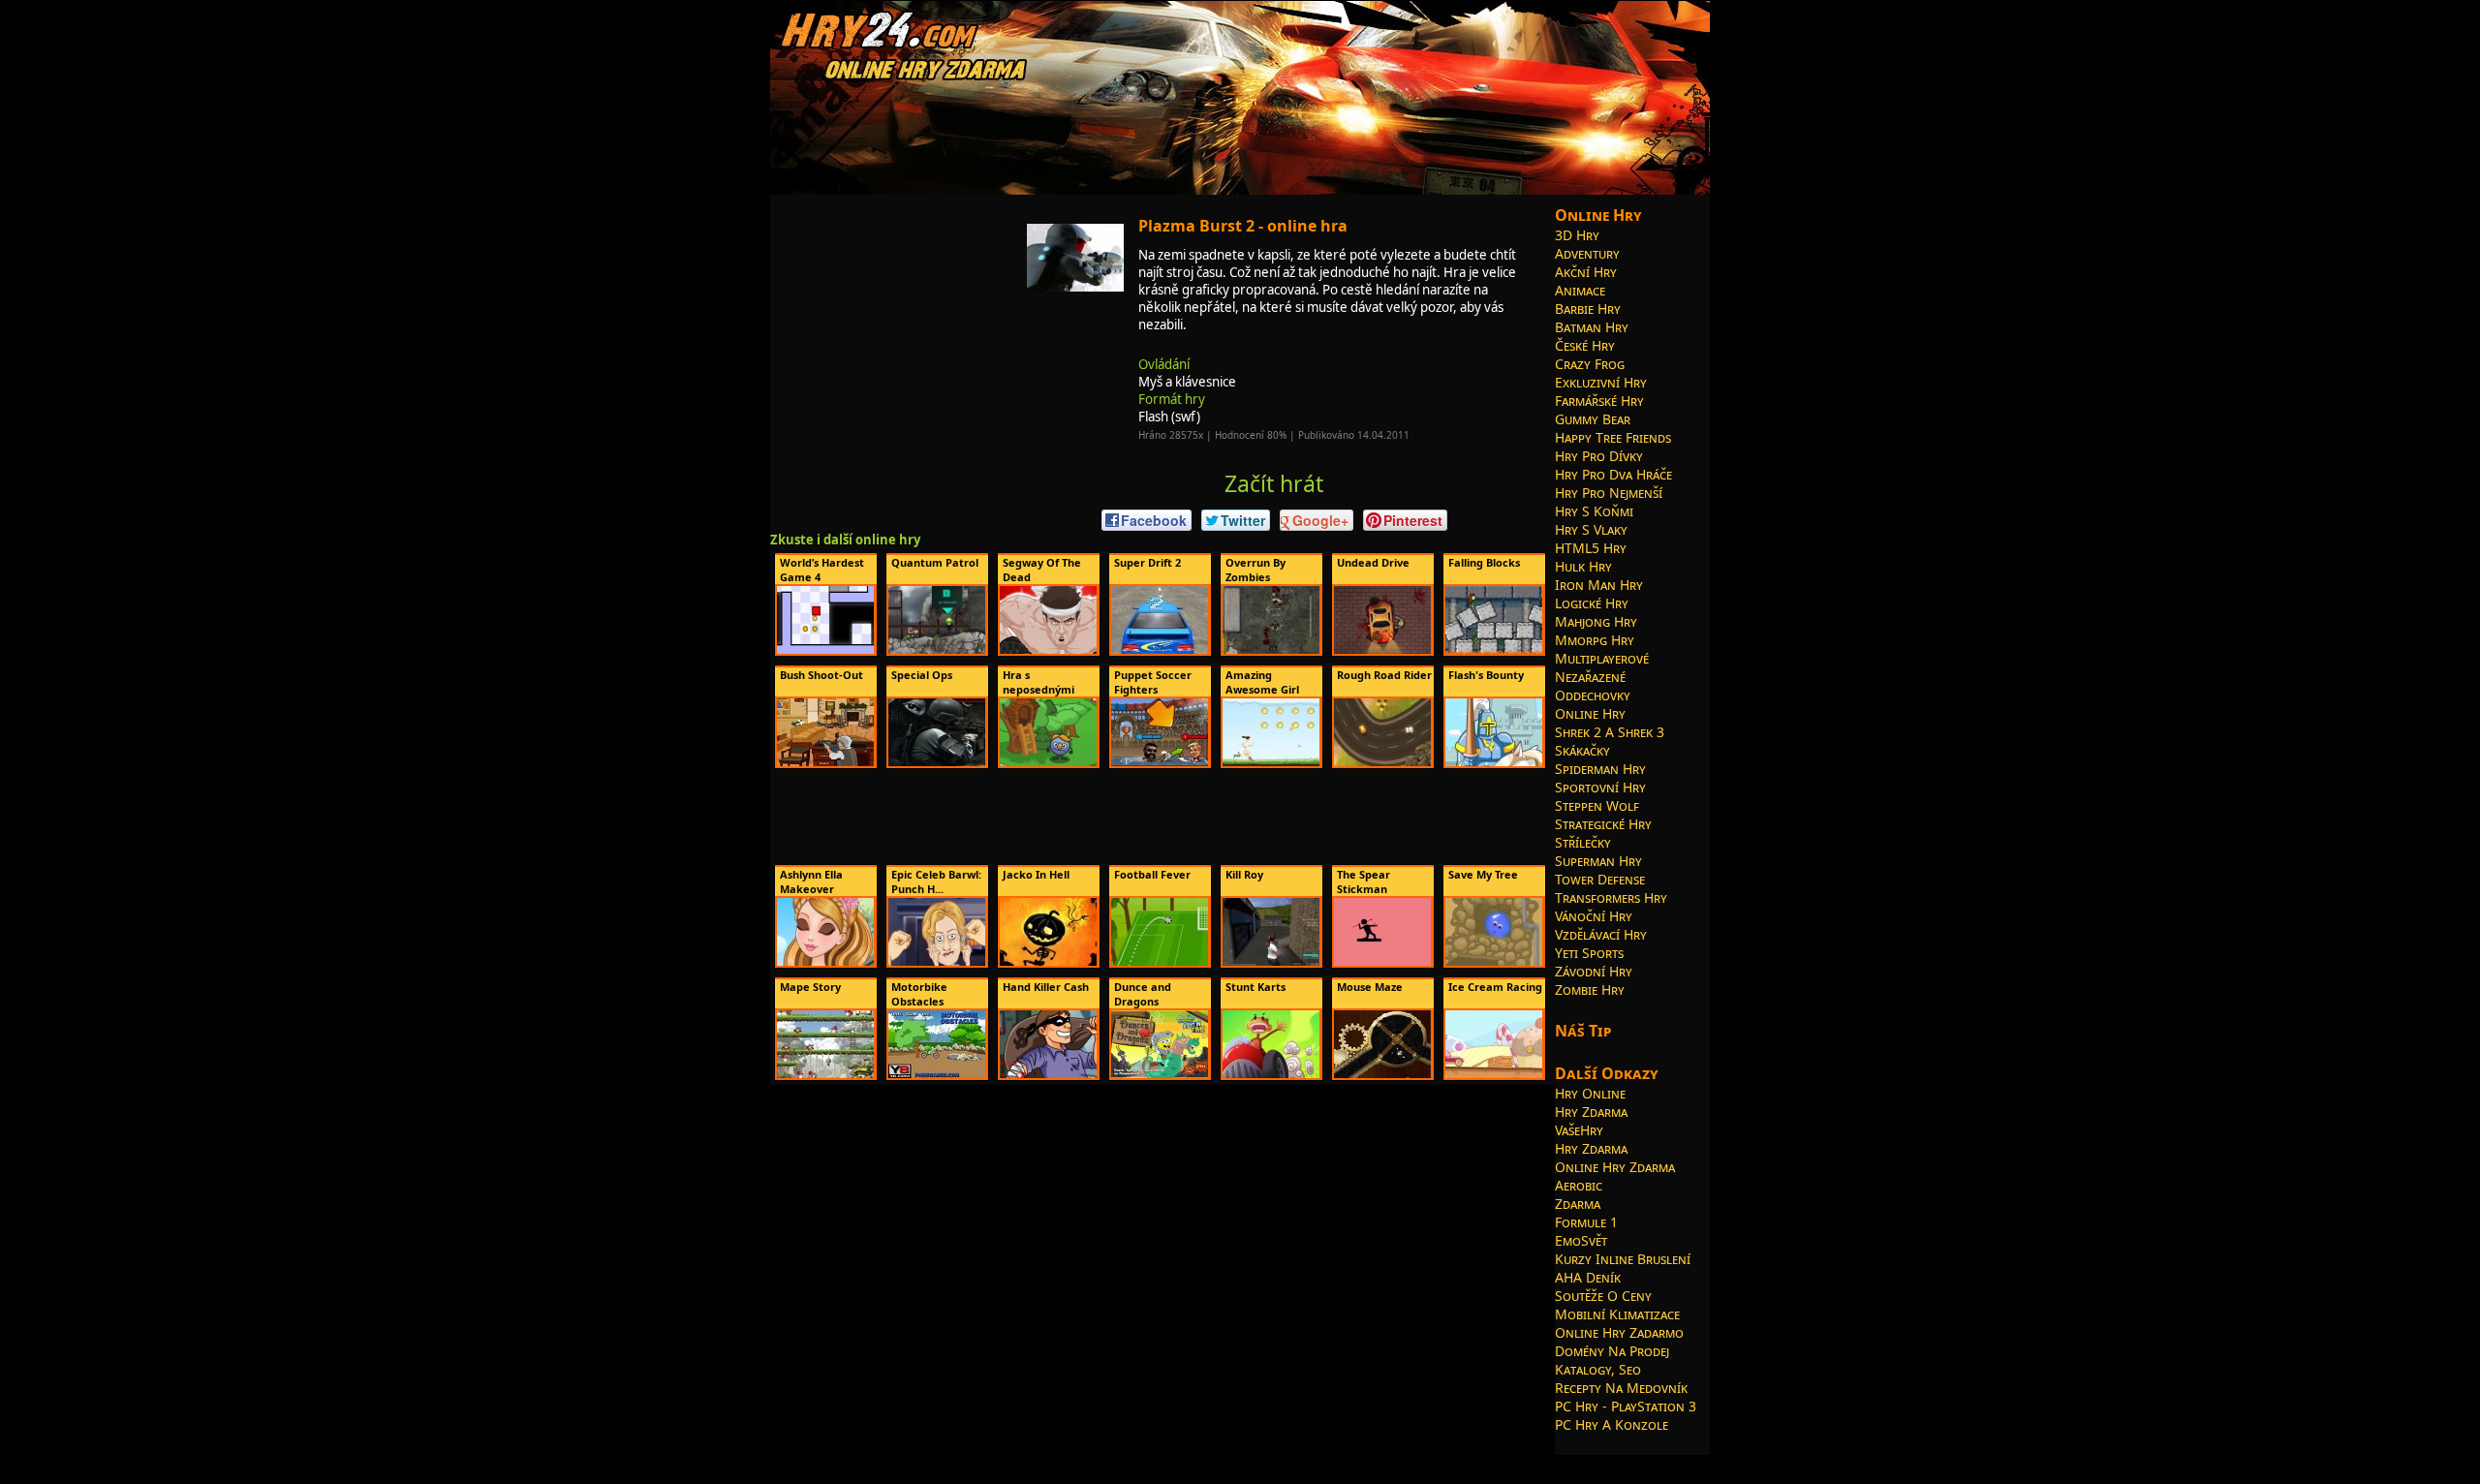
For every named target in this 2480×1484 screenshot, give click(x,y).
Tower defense (1600, 879)
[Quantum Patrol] (937, 650)
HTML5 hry (1591, 548)
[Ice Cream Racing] (1494, 1074)
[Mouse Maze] (1382, 1074)
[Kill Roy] (1271, 962)
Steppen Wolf (1597, 805)
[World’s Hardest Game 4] (825, 650)
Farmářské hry (1599, 401)
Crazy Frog (1590, 364)
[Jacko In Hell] (1048, 962)
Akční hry (1586, 272)
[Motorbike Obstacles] (937, 1074)
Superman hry (1598, 861)
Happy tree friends (1613, 437)
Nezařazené (1590, 677)
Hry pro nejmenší (1609, 493)
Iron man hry (1599, 585)
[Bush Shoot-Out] (825, 762)
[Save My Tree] (1494, 962)
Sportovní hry (1600, 787)
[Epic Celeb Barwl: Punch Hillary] (937, 962)
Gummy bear (1593, 419)
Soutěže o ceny (1603, 1296)
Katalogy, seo (1598, 1369)
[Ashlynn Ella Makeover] (825, 962)
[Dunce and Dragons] (1160, 1074)
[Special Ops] (937, 762)
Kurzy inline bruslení (1623, 1259)
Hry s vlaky (1591, 529)
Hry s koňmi (1594, 511)
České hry (1585, 345)
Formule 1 (1586, 1222)
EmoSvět (1581, 1240)
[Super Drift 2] (1160, 650)
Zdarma (1578, 1204)
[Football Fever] (1160, 962)
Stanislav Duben (1237, 1462)
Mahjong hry (1596, 621)
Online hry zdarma (1615, 1167)
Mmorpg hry (1595, 640)
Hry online (1590, 1093)
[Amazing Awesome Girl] (1271, 762)
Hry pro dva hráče (1613, 474)
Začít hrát (1274, 483)
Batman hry (1592, 327)
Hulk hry (1583, 566)
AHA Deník (1588, 1277)
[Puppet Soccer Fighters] (1160, 762)
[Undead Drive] (1382, 650)
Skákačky (1582, 750)
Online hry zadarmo (1619, 1332)
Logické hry (1592, 603)
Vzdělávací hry (1601, 934)
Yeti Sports (1589, 953)
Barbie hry (1588, 309)
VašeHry (1579, 1130)
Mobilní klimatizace (1617, 1314)
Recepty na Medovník (1621, 1388)
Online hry (1590, 713)
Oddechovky (1593, 695)
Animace (1580, 290)
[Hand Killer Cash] (1048, 1074)
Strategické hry (1603, 824)
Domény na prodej (1612, 1351)
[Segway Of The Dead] (1048, 650)
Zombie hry (1590, 989)
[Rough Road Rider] (1382, 762)
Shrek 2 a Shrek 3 (1610, 732)
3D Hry (1577, 235)
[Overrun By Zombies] (1271, 650)
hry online (1076, 1462)
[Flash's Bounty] (1494, 762)
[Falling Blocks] (1494, 650)
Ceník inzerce (1474, 1462)
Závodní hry (1594, 971)
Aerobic (1579, 1185)
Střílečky (1583, 842)
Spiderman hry (1600, 769)
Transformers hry (1611, 897)
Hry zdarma (1591, 1112)
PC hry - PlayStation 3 (1626, 1406)
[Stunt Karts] (1271, 1074)
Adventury (1587, 253)
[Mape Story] (825, 1074)
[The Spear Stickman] (1382, 962)
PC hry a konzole (1612, 1424)
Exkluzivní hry (1601, 382)
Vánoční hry (1594, 916)
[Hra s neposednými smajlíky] (1048, 762)
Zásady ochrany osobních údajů (1359, 1462)
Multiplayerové (1602, 658)
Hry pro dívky (1599, 456)
